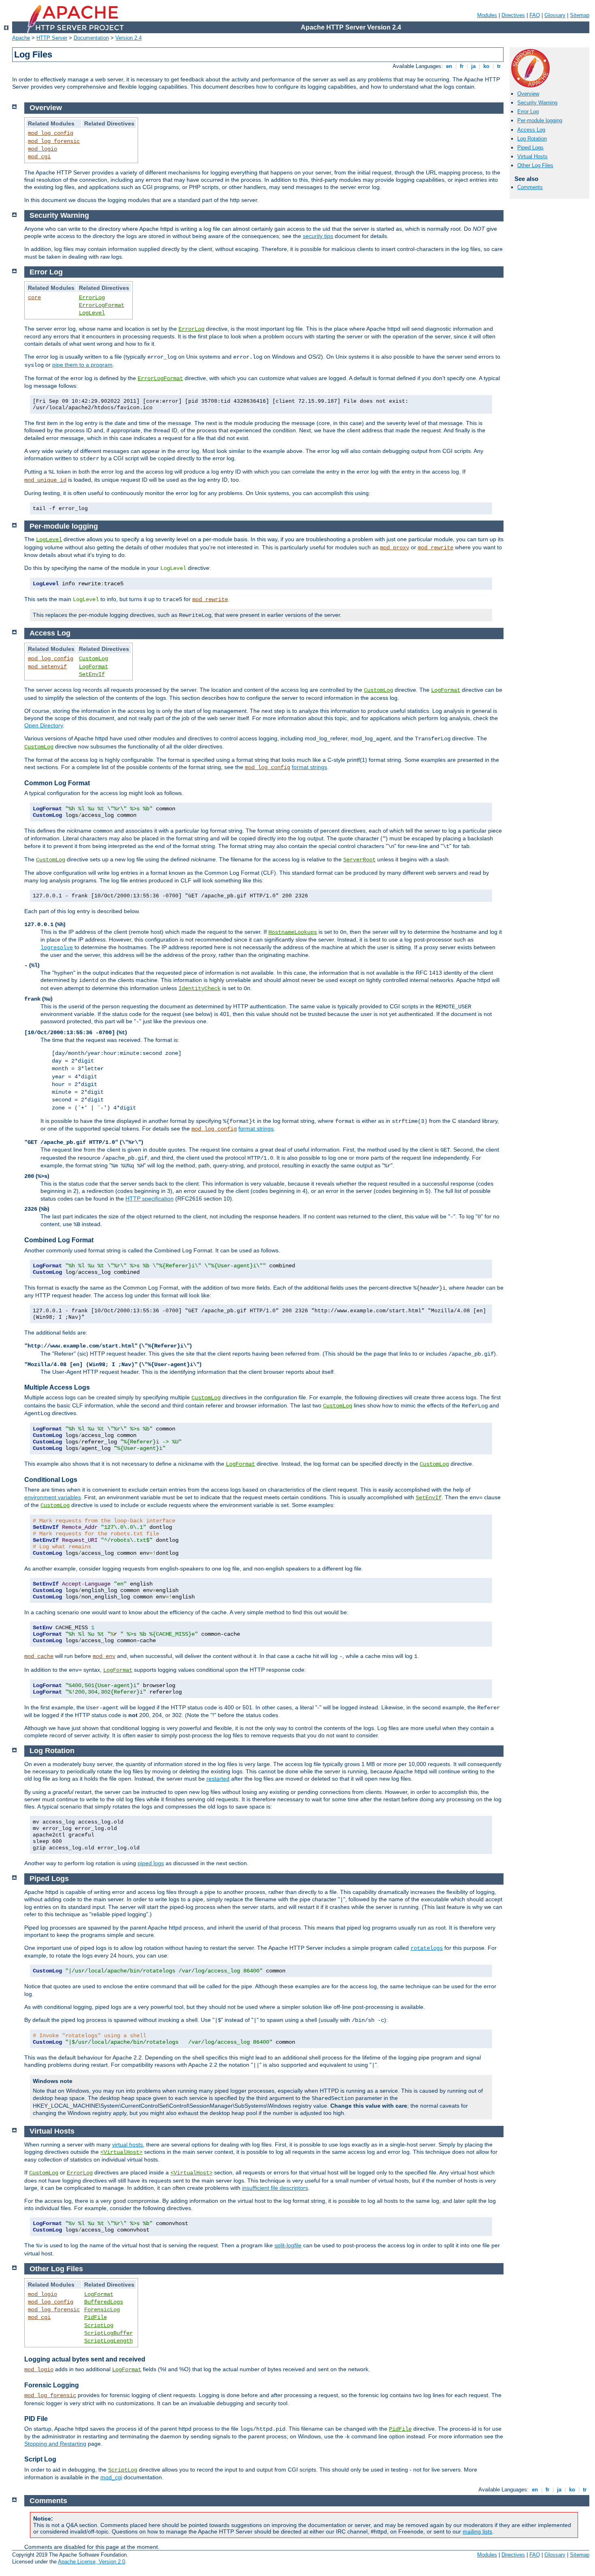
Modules (487, 15)
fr (462, 66)
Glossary (555, 15)
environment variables (53, 1497)
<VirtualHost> (121, 2152)
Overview (528, 94)
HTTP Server (52, 38)
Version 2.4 (129, 38)
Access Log (531, 130)
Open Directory (44, 725)
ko (486, 66)
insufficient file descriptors (275, 2188)
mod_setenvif (47, 667)
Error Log (528, 112)
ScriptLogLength (108, 2341)
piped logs (151, 1863)
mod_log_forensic (54, 141)
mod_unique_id (45, 480)
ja (473, 66)
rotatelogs (427, 1948)
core (34, 298)
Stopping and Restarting (55, 2444)
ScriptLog (99, 2325)
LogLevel (92, 313)
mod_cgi (39, 157)
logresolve (57, 948)
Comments (530, 187)
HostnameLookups (293, 932)
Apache (21, 38)
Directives (513, 15)
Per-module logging (540, 120)
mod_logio (42, 149)
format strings (309, 767)
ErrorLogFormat (102, 305)
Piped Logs (530, 148)
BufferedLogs (104, 2302)
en (449, 66)
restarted (218, 1779)
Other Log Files (535, 165)
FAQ (535, 15)
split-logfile (288, 2245)
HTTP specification (150, 1199)
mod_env (104, 1656)
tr (499, 66)
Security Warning (537, 103)
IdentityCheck (200, 988)
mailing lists (477, 2531)
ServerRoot (359, 860)
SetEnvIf (92, 674)
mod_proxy (395, 548)
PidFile (96, 2317)
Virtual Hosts (532, 156)
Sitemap (580, 15)
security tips (318, 236)
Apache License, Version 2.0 (91, 2562)
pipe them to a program (82, 365)
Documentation (91, 38)
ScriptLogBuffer (108, 2333)
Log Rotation (532, 139)
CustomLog (93, 659)
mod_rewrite (436, 548)
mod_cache (39, 1656)
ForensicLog (102, 2310)
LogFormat (93, 667)
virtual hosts (127, 2145)
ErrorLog (92, 298)
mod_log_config (51, 133)
